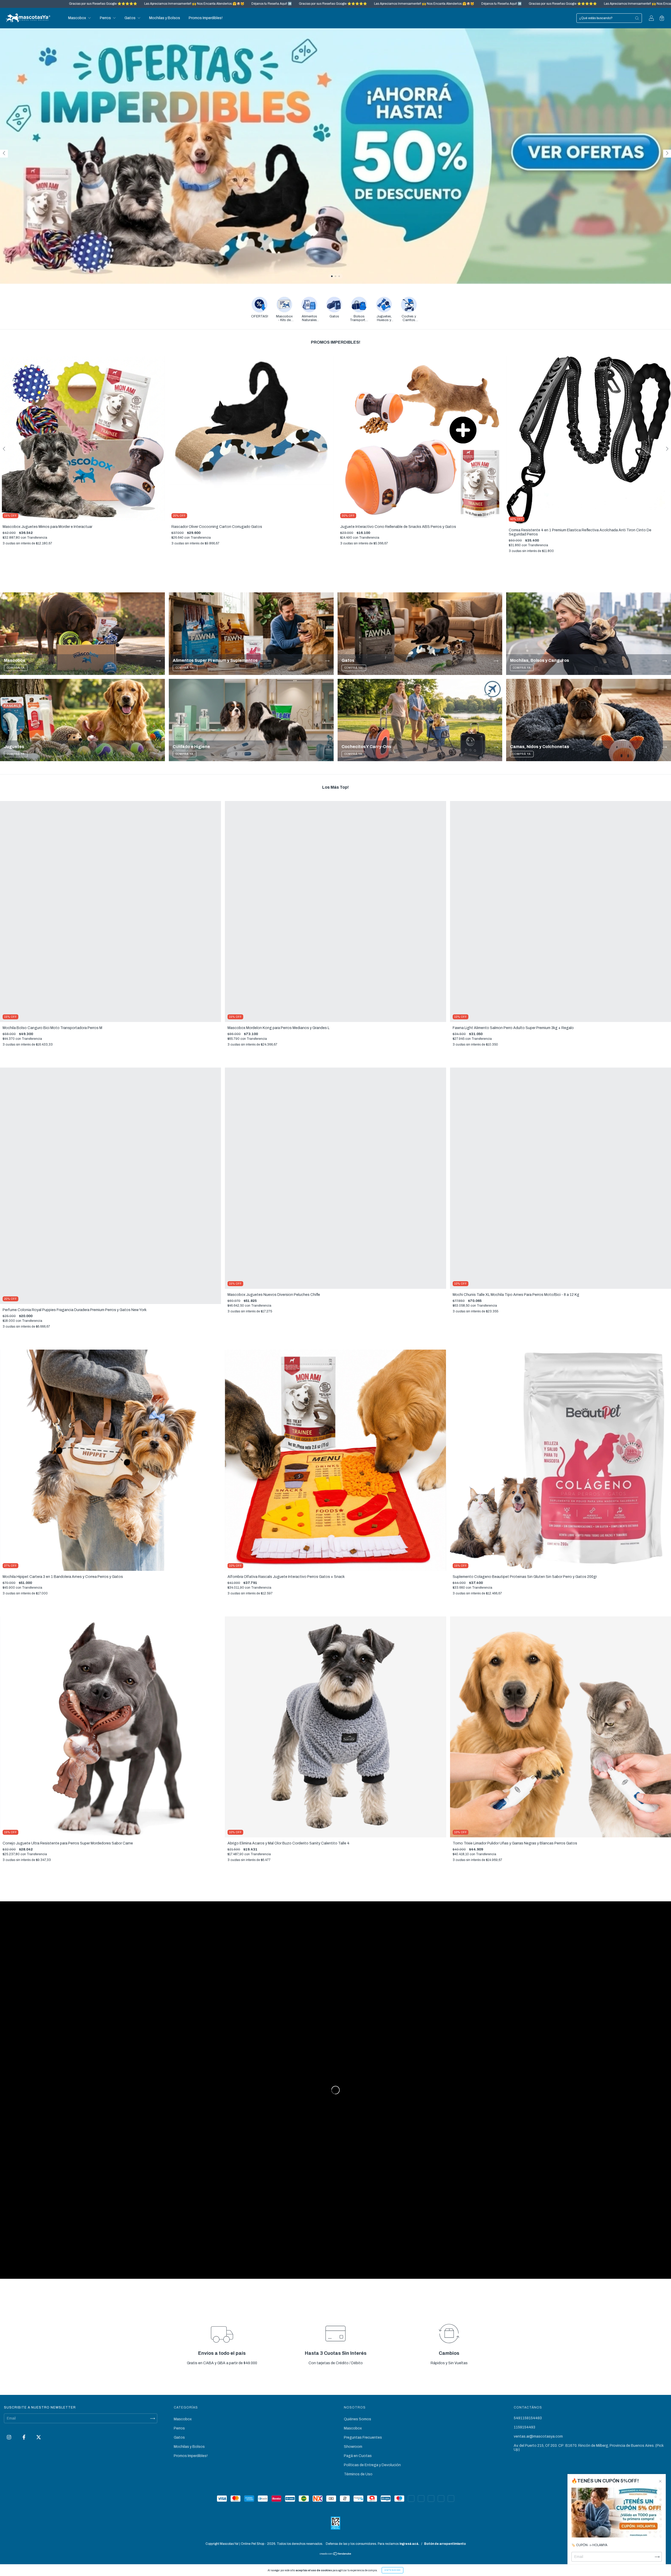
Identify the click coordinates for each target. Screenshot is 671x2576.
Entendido (393, 2570)
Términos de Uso (358, 2474)
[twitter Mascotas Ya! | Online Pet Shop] (39, 2437)
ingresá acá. (409, 2544)
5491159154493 (528, 2418)
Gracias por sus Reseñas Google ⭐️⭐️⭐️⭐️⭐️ (58, 4)
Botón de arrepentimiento (445, 2544)
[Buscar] (637, 18)
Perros (106, 18)
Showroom (353, 2447)
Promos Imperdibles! (206, 18)
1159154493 (524, 2427)
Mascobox (77, 18)
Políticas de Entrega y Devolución (372, 2465)
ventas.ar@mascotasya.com (538, 2436)
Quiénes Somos (358, 2419)
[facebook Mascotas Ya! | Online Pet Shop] (24, 2437)
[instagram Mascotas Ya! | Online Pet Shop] (9, 2437)
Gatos (130, 18)
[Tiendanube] (336, 2554)
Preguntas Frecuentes (363, 2437)
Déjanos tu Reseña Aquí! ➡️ (226, 4)
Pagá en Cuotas (358, 2456)
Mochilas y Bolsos (165, 18)
